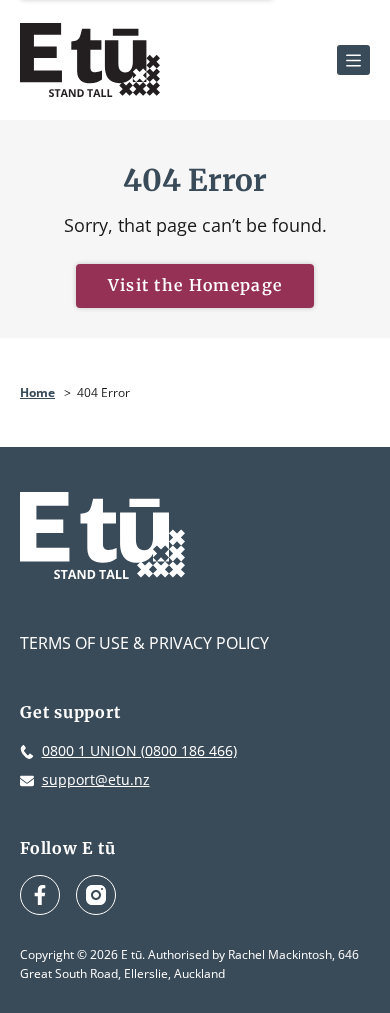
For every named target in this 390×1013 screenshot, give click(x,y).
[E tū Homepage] (90, 60)
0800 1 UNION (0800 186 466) (139, 750)
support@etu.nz (96, 779)
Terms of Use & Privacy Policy (144, 643)
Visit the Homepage (195, 285)
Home (37, 392)
